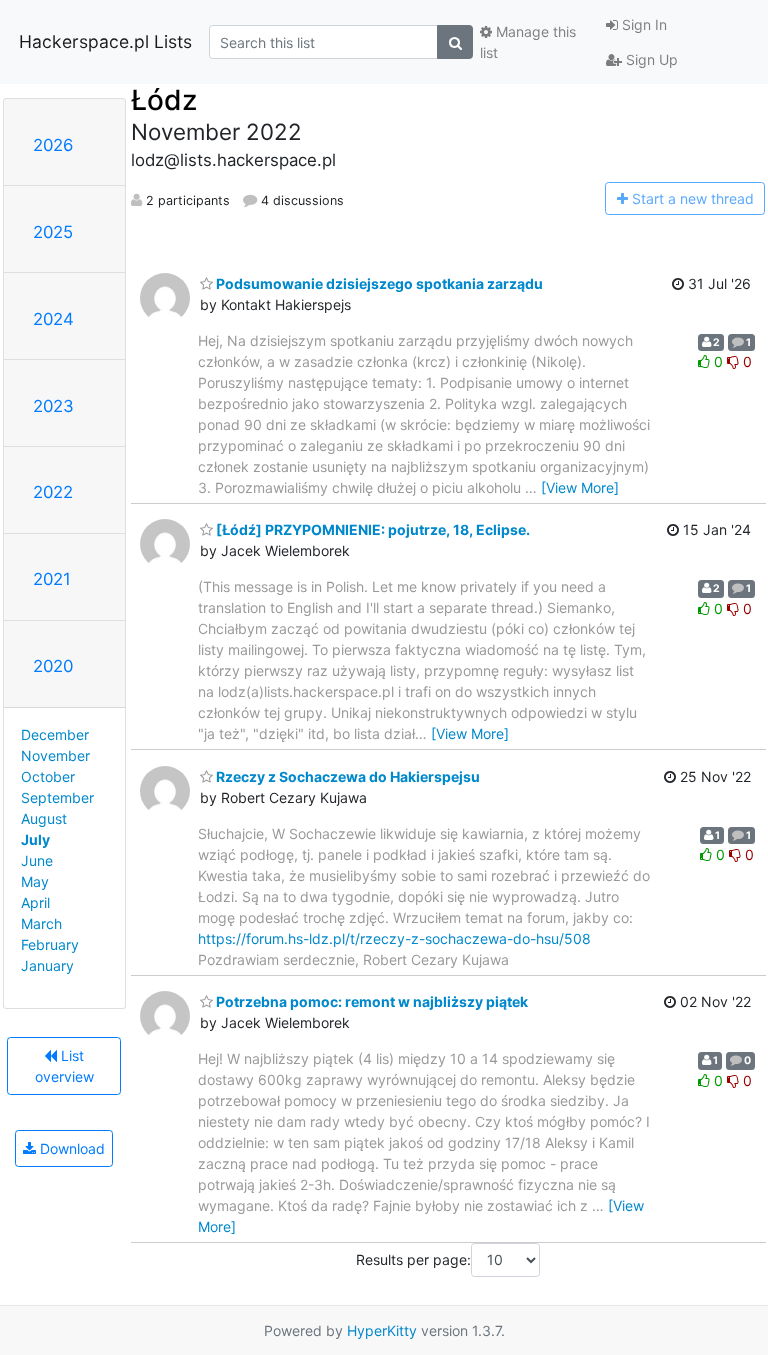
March (41, 923)
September (57, 797)
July (35, 839)
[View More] (580, 487)
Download (70, 1148)
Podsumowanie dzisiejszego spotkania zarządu (378, 283)
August (44, 818)
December (55, 734)
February (50, 944)
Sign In (642, 24)
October (48, 776)
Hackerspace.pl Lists (105, 41)
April (35, 902)
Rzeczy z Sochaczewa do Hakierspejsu (346, 776)
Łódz (164, 100)
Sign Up (650, 59)
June (37, 860)
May (35, 881)
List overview (64, 1066)
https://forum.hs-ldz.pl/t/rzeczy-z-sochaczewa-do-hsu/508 (394, 938)
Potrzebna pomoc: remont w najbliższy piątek (370, 1001)
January (47, 965)
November (55, 755)
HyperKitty (382, 1330)
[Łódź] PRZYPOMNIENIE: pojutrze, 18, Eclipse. (371, 529)
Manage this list (528, 42)
